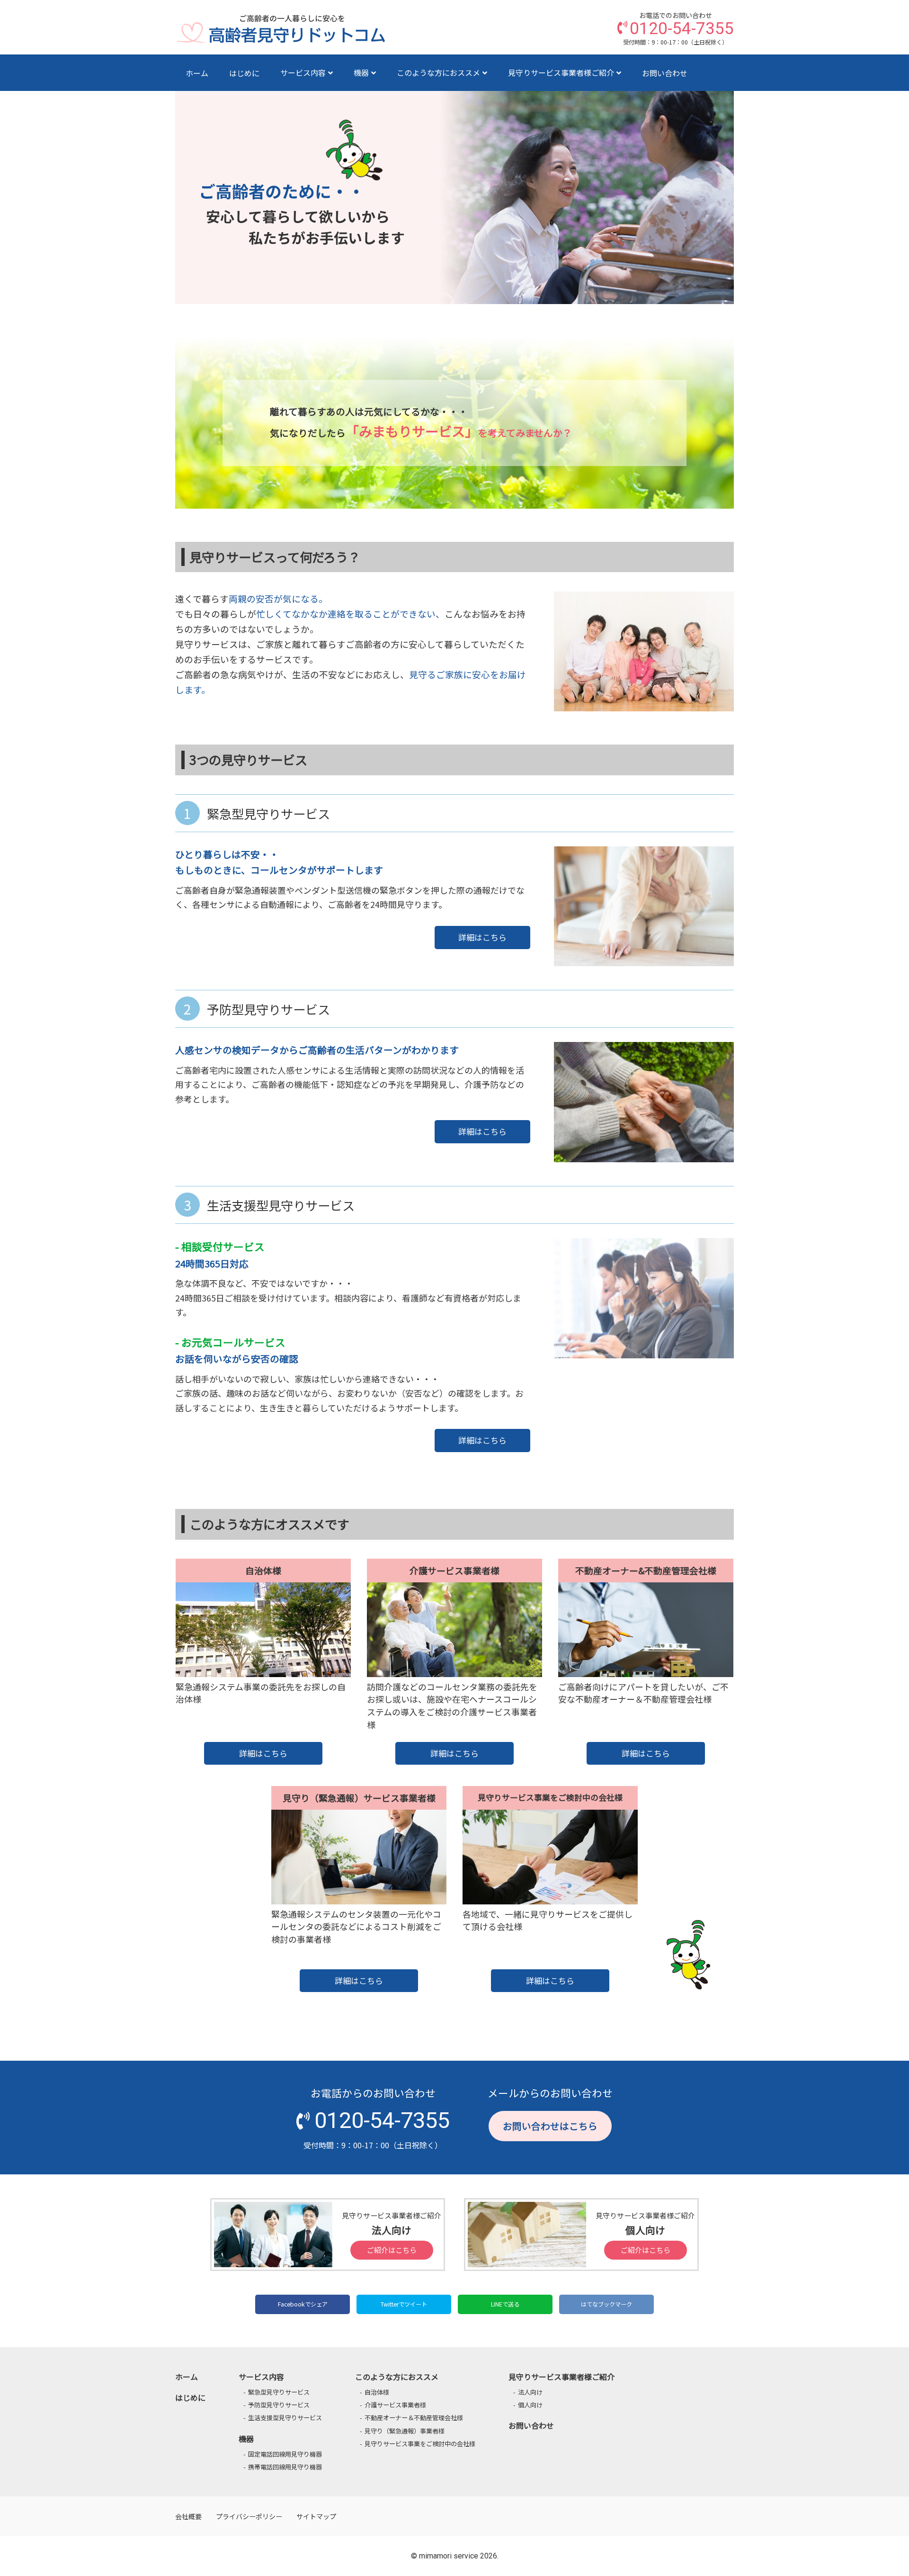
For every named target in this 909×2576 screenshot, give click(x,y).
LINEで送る (505, 2304)
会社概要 (188, 2516)
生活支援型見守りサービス (285, 2418)
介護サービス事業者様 (395, 2405)
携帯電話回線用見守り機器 (285, 2467)
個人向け (530, 2405)
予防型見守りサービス (279, 2405)
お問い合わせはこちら (550, 2126)
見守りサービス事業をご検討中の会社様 (420, 2444)
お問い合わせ (665, 73)
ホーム (197, 73)
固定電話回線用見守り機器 (285, 2454)
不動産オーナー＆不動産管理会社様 (414, 2418)
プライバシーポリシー (249, 2516)
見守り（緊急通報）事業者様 (405, 2431)
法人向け (530, 2392)
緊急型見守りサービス (279, 2392)
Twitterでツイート (404, 2304)
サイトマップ (316, 2516)
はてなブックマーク (606, 2304)
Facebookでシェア (303, 2304)
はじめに (244, 73)
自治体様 (377, 2392)
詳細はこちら (482, 937)
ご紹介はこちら (392, 2250)
